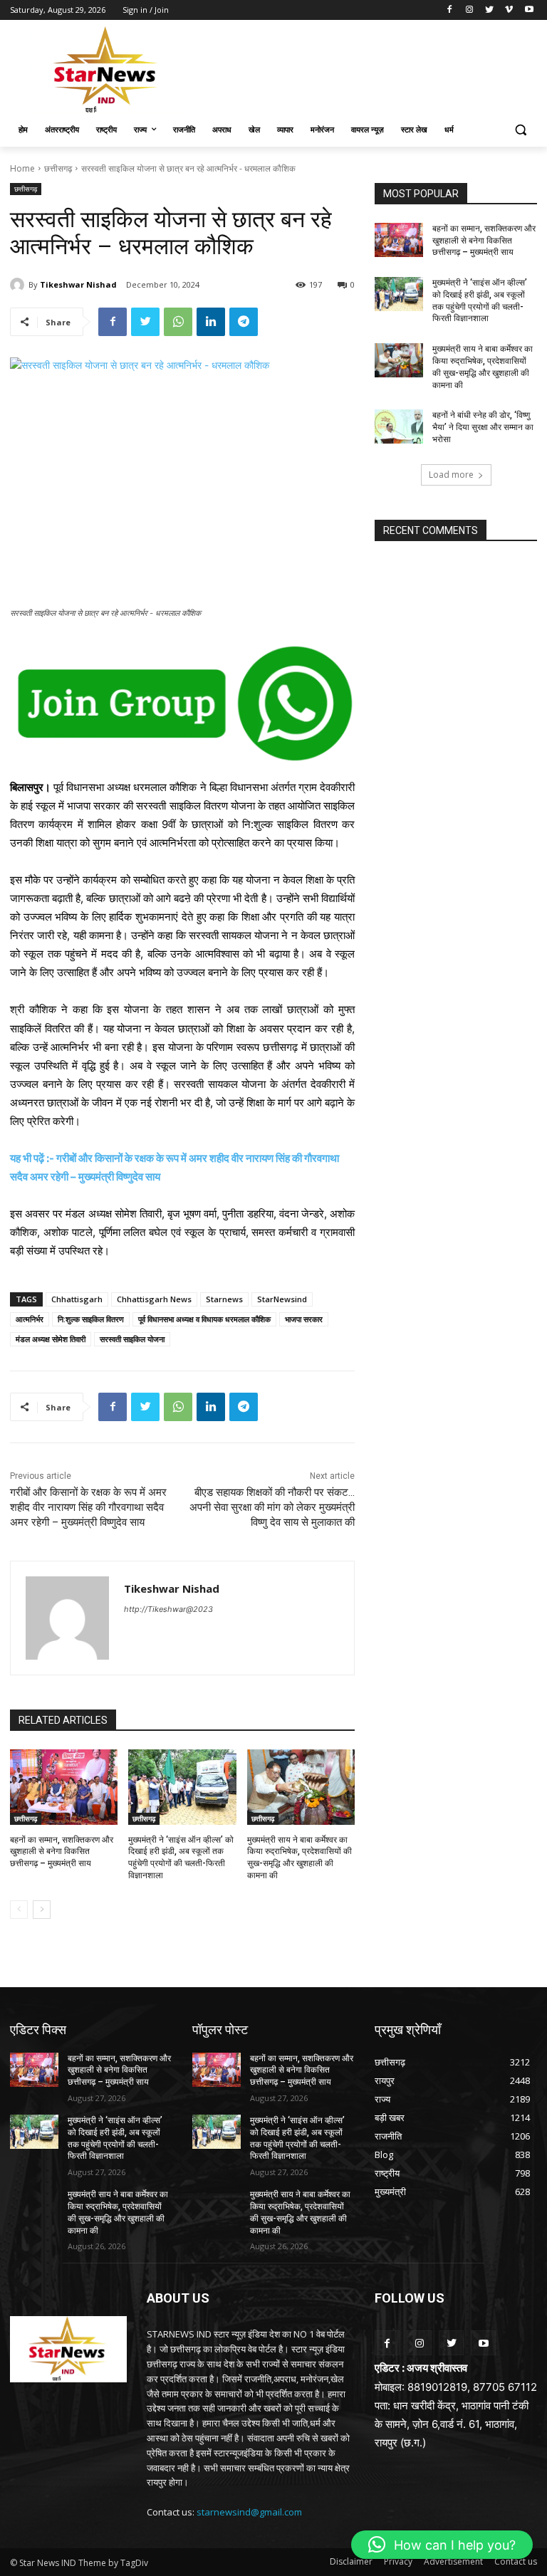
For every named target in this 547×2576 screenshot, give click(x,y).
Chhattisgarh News (154, 1299)
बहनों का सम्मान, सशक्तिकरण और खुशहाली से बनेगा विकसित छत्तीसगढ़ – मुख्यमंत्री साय (62, 1852)
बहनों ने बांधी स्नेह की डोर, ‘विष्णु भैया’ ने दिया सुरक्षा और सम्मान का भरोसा (483, 427)
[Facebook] (450, 10)
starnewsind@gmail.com (249, 2512)
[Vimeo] (509, 10)
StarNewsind (282, 1299)
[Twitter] (490, 10)
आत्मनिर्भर (30, 1319)
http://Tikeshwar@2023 (168, 1609)
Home (22, 168)
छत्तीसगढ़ (58, 168)
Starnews (224, 1299)
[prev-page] (19, 1910)
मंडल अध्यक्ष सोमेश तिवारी (51, 1339)
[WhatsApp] (178, 322)
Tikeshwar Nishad (78, 284)
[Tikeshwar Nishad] (19, 285)
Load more (451, 475)
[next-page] (42, 1910)
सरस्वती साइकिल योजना (132, 1339)
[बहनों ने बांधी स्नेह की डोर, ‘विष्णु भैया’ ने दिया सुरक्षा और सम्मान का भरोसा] (399, 426)
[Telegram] (244, 322)
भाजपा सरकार (304, 1319)
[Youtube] (529, 10)
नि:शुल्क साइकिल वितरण (91, 1319)
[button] (520, 130)
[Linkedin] (211, 322)
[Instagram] (470, 10)
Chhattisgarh (77, 1299)
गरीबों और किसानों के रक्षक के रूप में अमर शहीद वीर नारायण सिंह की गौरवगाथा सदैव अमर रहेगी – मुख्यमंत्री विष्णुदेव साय (88, 1507)
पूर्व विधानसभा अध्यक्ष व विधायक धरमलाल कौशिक (204, 1319)
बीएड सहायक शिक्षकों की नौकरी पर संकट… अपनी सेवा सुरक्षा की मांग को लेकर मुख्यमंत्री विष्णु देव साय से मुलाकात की (272, 1507)
